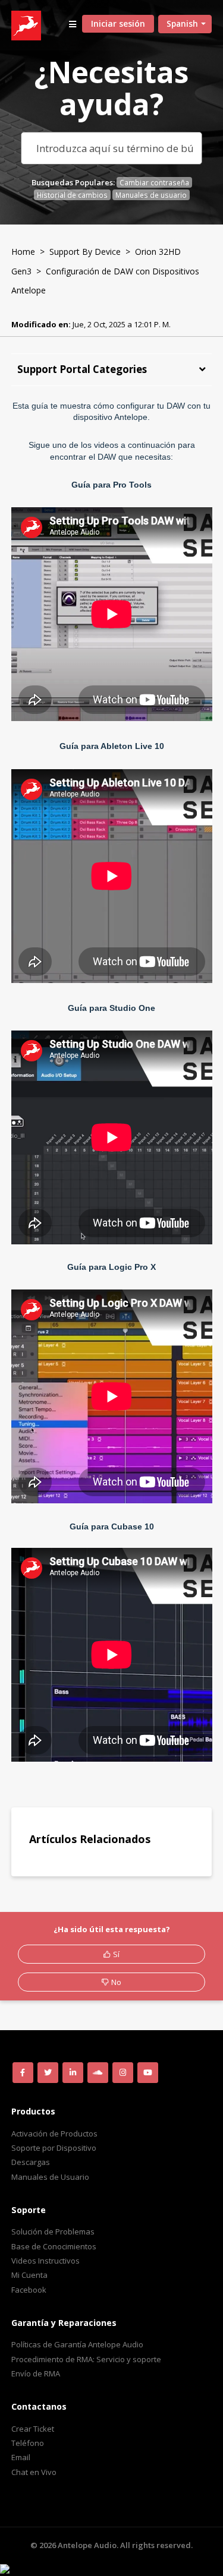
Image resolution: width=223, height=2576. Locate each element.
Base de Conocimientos (54, 2246)
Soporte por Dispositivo (54, 2148)
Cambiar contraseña (154, 182)
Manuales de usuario (151, 195)
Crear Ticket (33, 2429)
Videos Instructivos (45, 2261)
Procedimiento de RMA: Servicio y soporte (86, 2359)
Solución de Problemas (53, 2232)
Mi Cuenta (29, 2275)
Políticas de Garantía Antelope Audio (77, 2344)
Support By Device (85, 252)
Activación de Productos (54, 2134)
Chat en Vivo (34, 2472)
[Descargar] (90, 1319)
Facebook (29, 2290)
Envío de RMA (36, 2373)
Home (23, 252)
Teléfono (28, 2443)
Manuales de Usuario (50, 2177)
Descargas (31, 2162)
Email (21, 2457)
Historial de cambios (72, 195)
